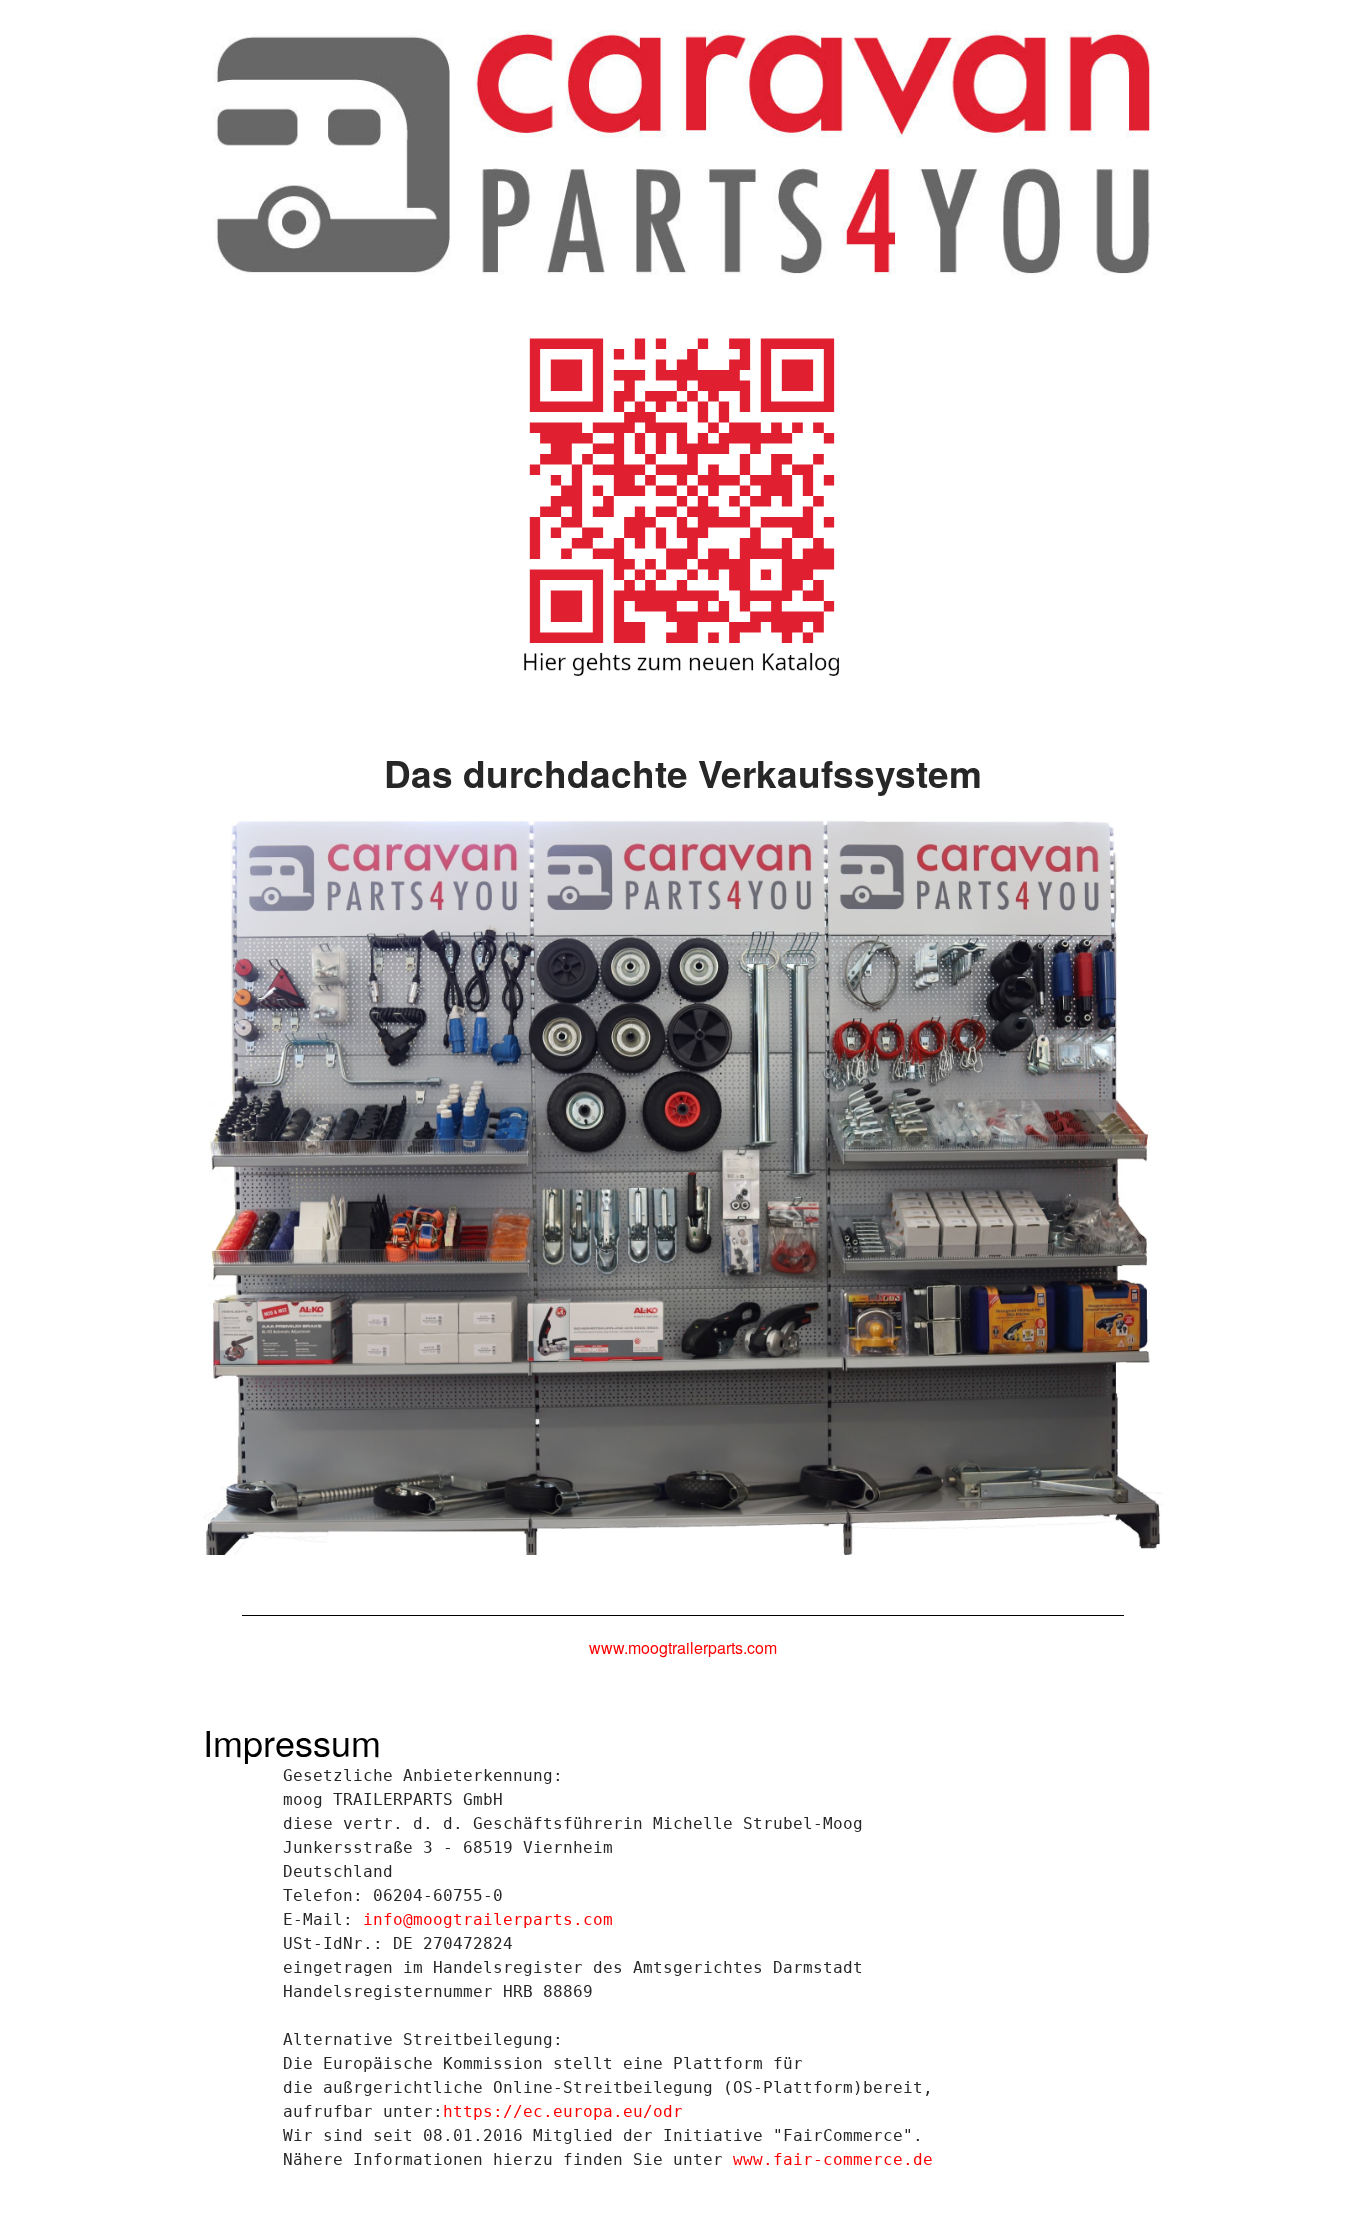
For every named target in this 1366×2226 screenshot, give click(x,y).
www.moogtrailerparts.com (683, 1647)
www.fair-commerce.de (833, 2159)
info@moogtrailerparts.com (488, 1919)
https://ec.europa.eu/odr (563, 2111)
